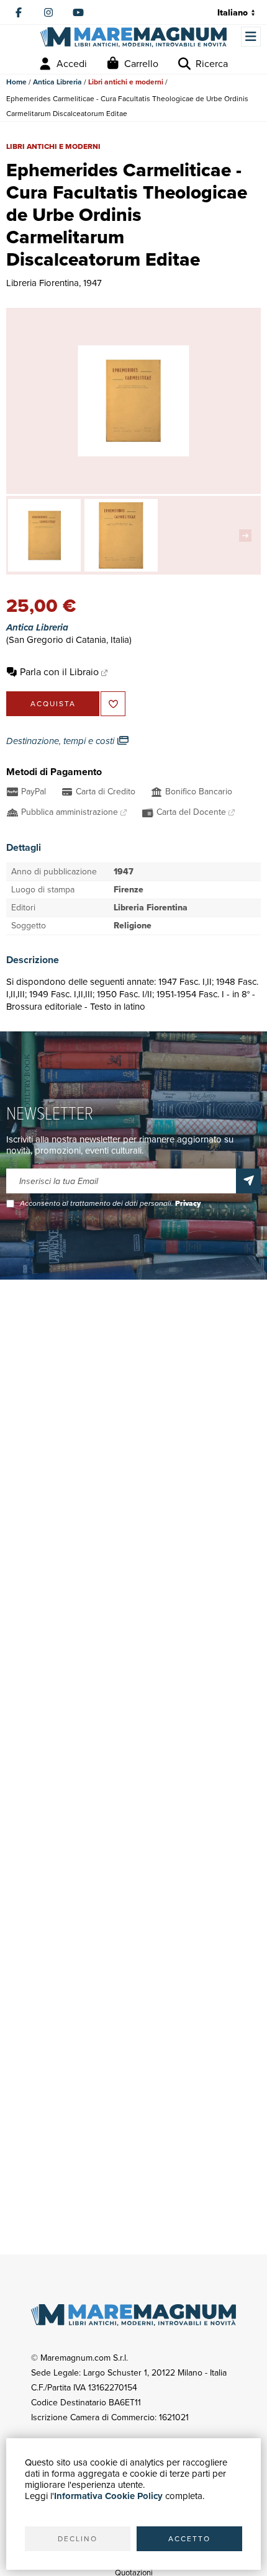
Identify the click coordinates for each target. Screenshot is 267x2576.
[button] (248, 536)
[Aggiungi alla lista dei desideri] (113, 704)
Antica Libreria (57, 82)
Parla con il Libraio (59, 672)
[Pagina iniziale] (133, 37)
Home (16, 82)
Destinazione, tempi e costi (61, 741)
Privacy (188, 1203)
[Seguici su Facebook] (19, 12)
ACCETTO (189, 2539)
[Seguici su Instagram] (48, 12)
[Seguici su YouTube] (78, 12)
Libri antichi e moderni (126, 82)
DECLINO (78, 2539)
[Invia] (248, 1181)
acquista (53, 704)
